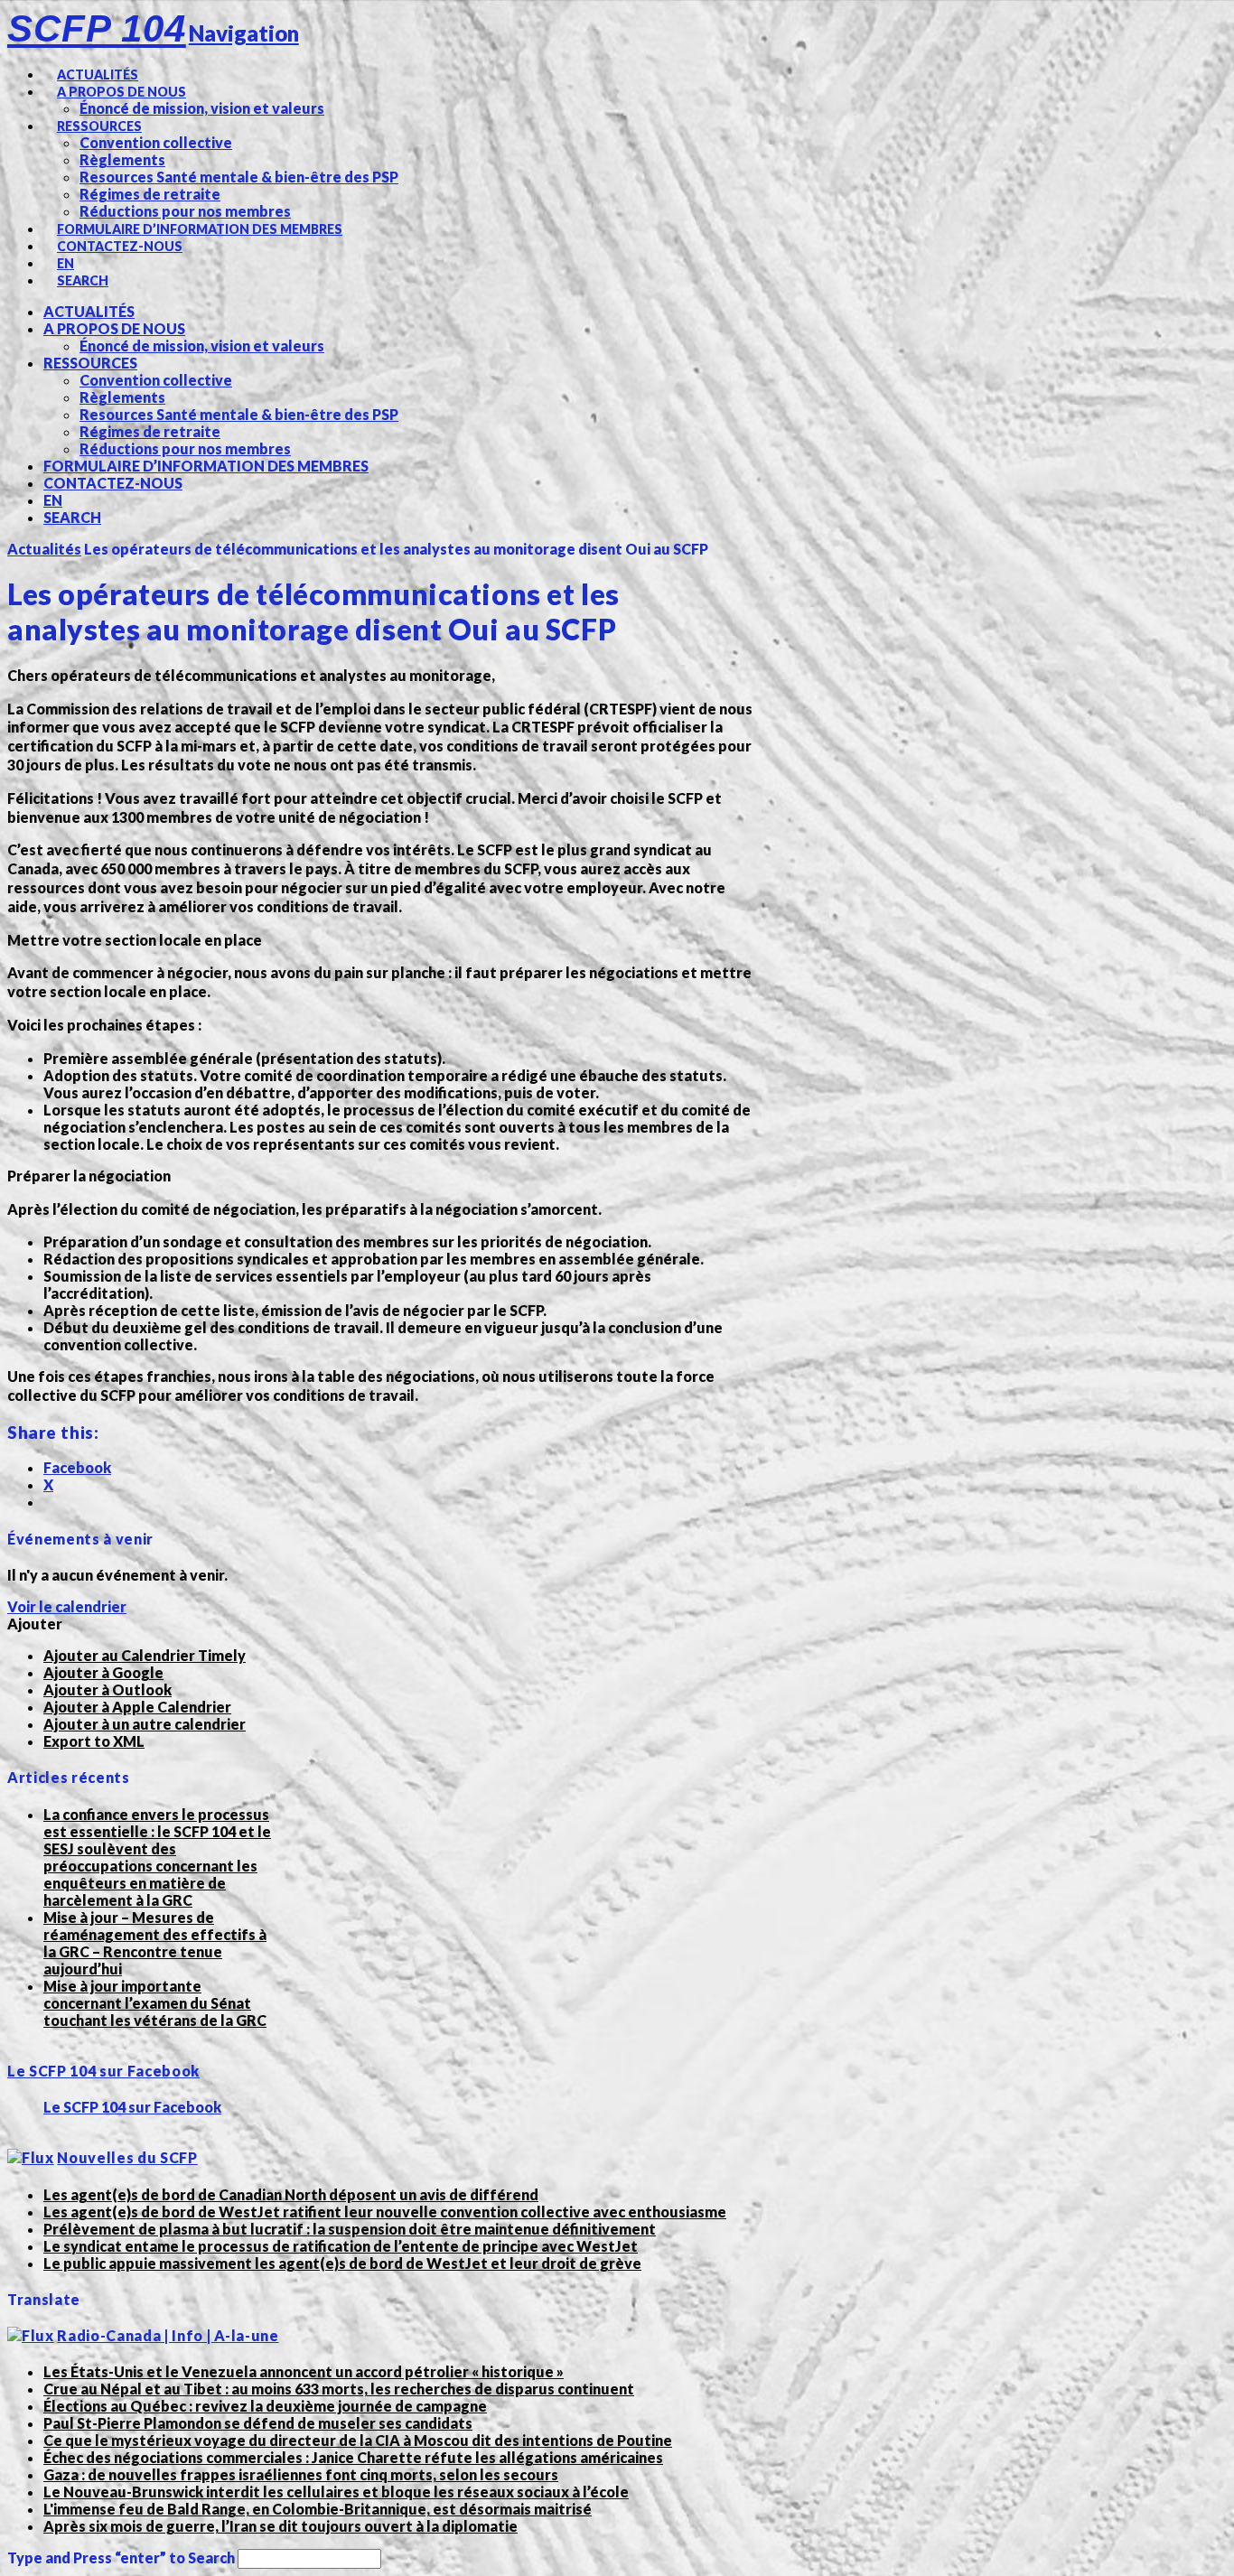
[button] (35, 1624)
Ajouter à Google (103, 1672)
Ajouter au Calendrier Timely (145, 1655)
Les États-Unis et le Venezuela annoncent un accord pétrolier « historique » (304, 2371)
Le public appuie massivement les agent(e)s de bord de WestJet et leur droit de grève (342, 2263)
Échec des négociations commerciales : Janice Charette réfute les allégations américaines (353, 2457)
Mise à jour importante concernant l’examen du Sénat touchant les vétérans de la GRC (155, 2003)
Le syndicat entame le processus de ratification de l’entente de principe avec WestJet (341, 2246)
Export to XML (94, 1741)
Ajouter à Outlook (108, 1689)
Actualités (44, 549)
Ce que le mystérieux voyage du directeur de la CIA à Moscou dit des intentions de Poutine (358, 2440)
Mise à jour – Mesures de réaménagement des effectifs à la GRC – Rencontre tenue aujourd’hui (155, 1943)
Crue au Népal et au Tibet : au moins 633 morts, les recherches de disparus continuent (339, 2389)
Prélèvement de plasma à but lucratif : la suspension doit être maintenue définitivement (350, 2229)
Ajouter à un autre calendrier (145, 1724)
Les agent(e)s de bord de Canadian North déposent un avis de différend (291, 2194)
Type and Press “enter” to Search (121, 2557)
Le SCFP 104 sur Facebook (103, 2071)
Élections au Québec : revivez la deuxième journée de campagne (265, 2406)
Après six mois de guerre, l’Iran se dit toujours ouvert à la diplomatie (280, 2526)
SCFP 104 (97, 28)
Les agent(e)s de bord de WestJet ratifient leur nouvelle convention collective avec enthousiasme (385, 2212)
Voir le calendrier (67, 1606)
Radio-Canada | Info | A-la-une (168, 2335)
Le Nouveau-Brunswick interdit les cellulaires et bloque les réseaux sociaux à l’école (336, 2492)
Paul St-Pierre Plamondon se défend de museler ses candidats (258, 2423)
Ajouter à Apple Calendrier (137, 1707)
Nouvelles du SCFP (127, 2157)
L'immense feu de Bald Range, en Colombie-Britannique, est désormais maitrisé (318, 2509)
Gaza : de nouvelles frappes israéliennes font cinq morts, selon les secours (301, 2474)
